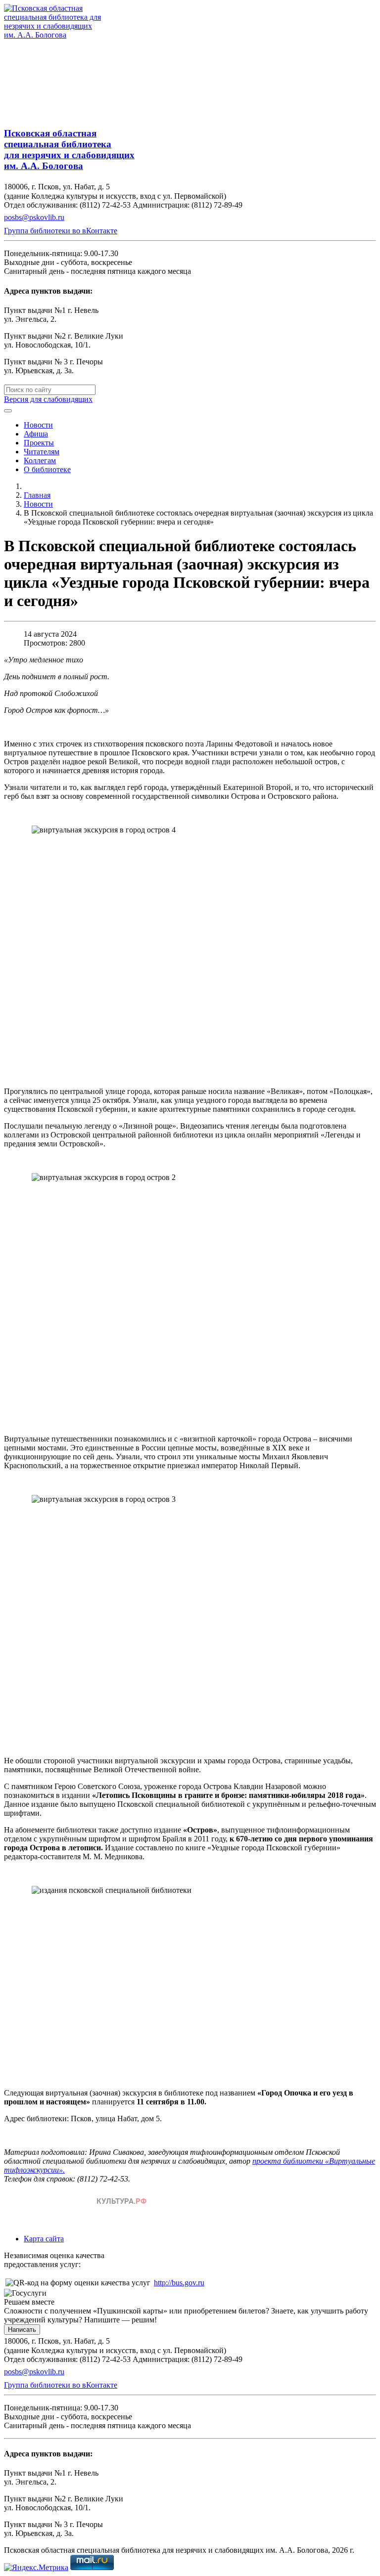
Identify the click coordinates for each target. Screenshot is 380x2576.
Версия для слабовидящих (48, 399)
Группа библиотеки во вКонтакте (61, 231)
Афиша (36, 434)
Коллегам (40, 460)
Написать (22, 2330)
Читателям (42, 452)
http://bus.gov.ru (179, 2283)
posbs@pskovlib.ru (34, 217)
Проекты (39, 443)
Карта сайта (44, 2239)
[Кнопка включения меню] (8, 411)
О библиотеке (47, 469)
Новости (38, 425)
